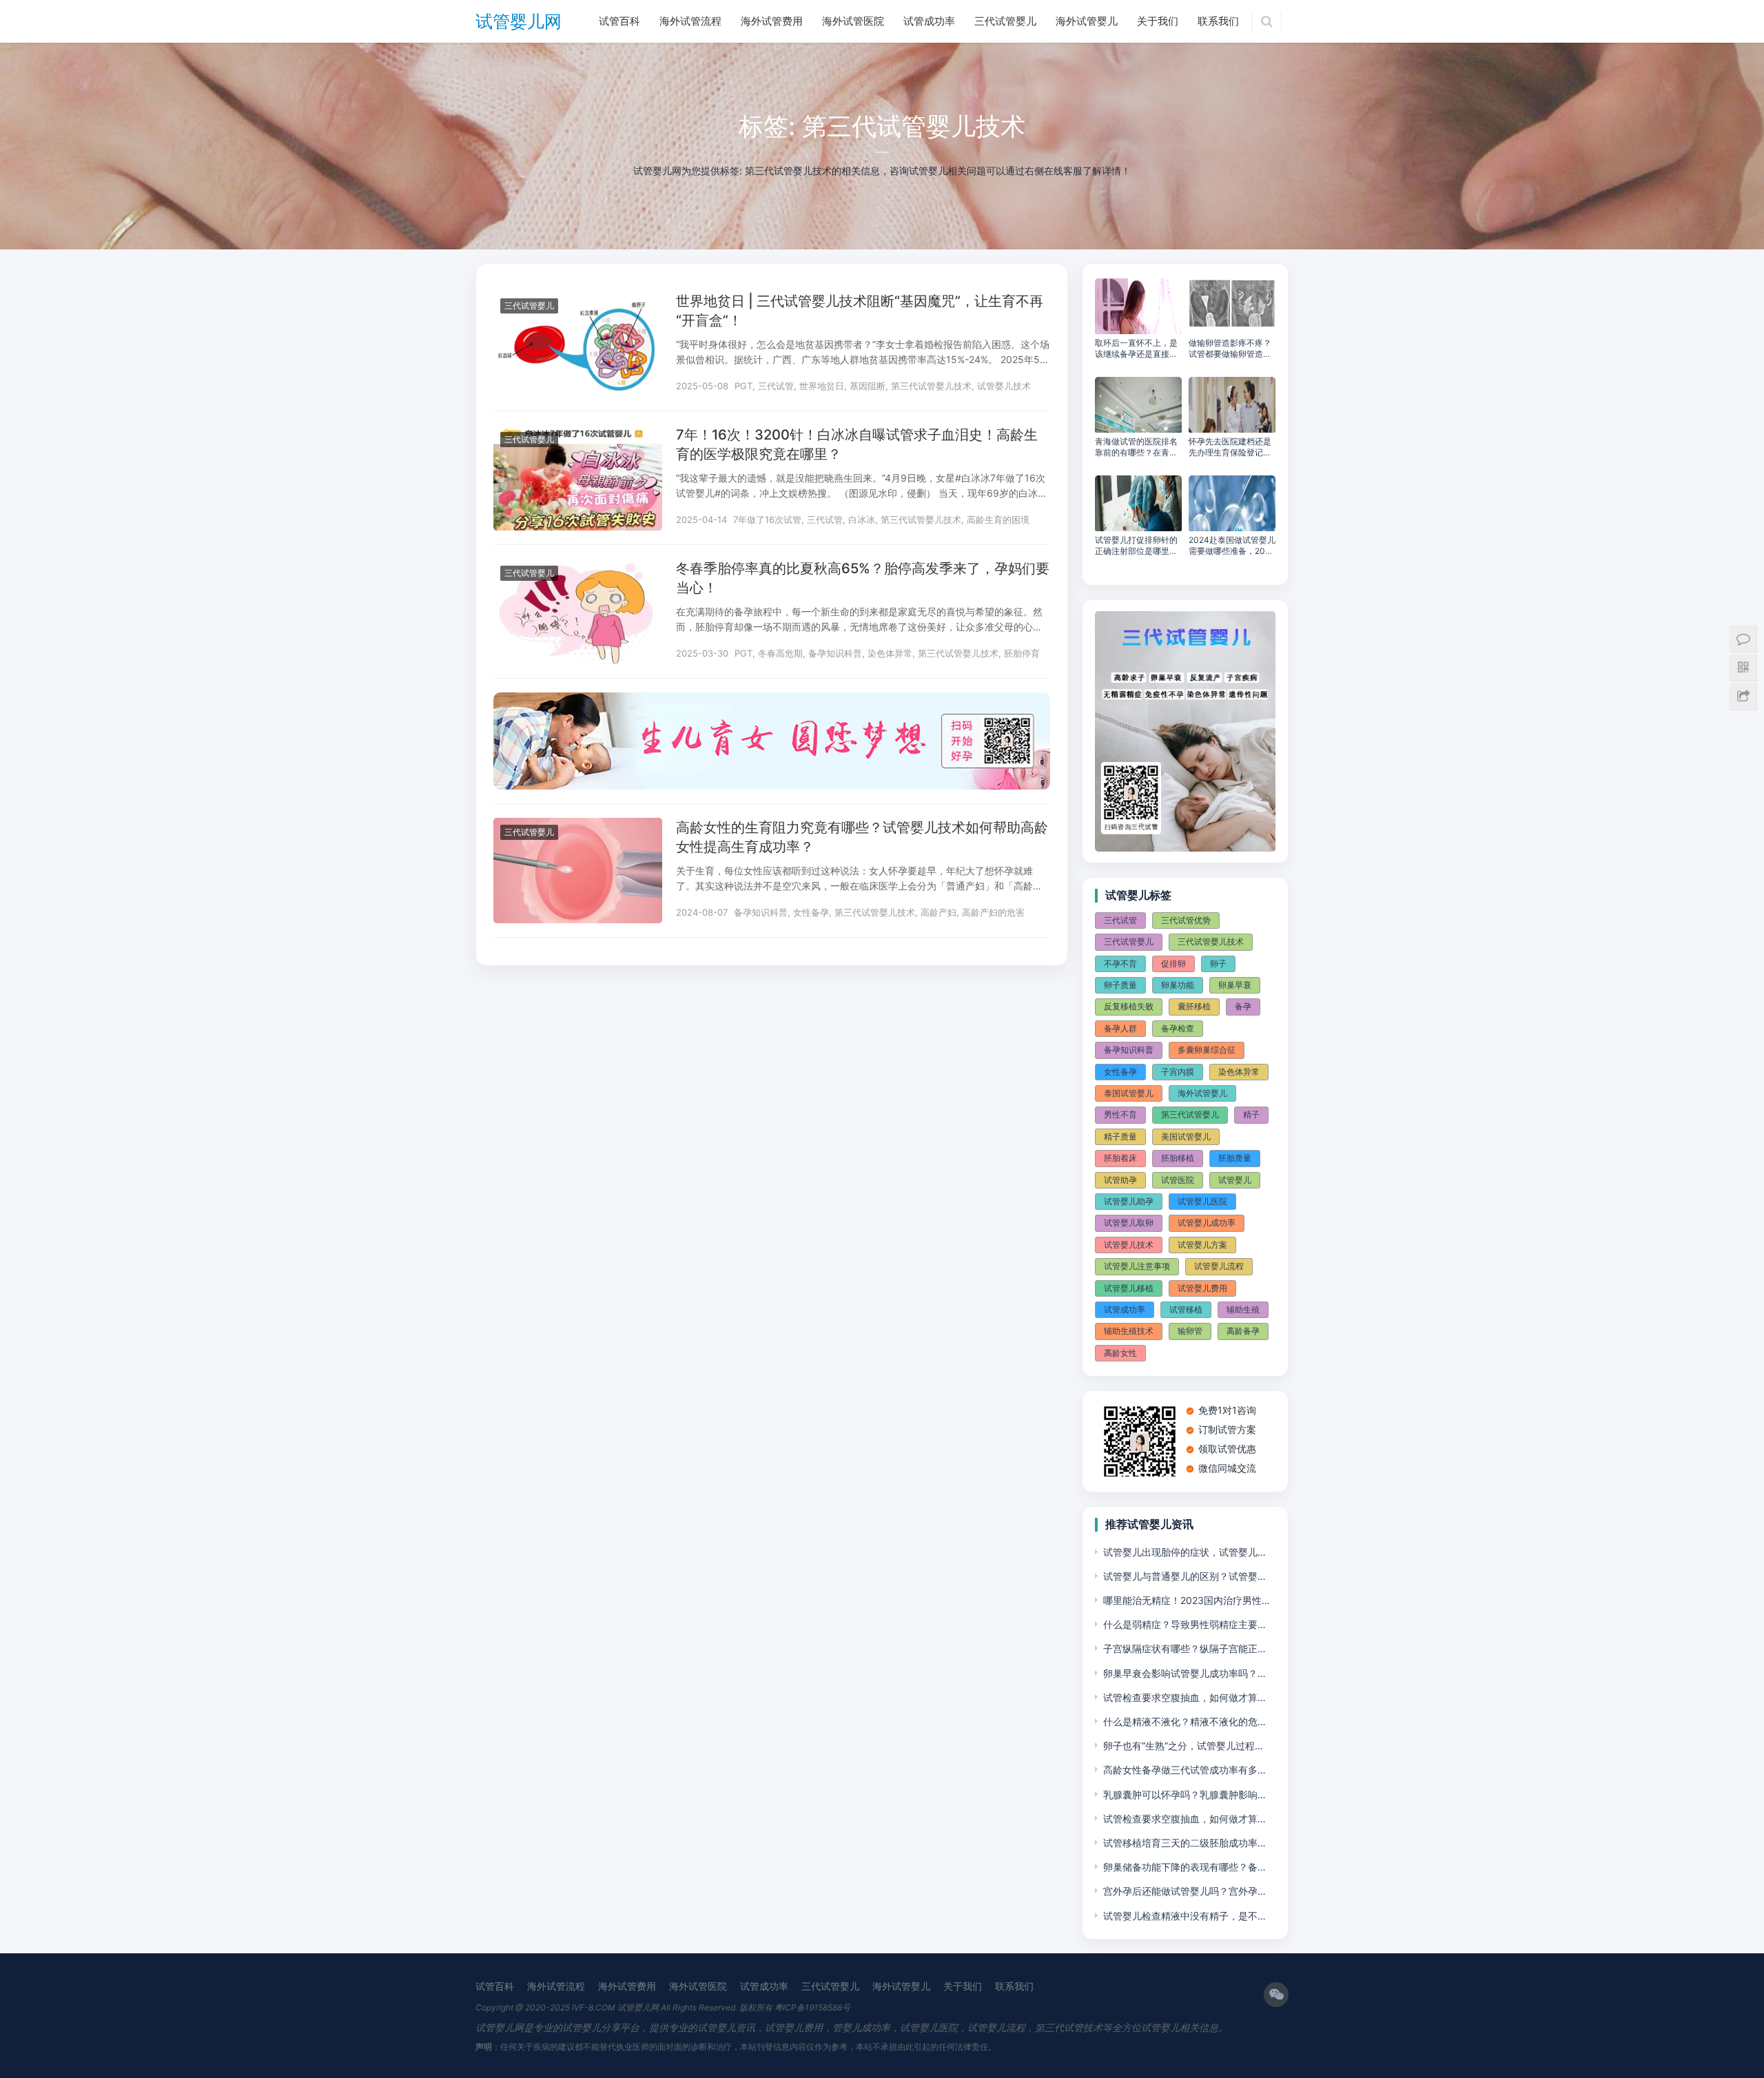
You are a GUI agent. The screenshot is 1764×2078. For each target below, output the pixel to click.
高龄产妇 (939, 912)
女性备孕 (811, 912)
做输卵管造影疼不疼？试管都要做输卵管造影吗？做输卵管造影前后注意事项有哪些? (1230, 349)
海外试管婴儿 (1087, 21)
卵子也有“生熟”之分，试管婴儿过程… (1183, 1746)
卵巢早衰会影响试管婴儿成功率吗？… (1184, 1673)
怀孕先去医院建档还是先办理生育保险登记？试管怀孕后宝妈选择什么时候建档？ (1230, 447)
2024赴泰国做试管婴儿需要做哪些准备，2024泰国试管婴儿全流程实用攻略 (1232, 546)
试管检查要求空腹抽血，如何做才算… (1184, 1697)
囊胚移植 (1194, 1006)
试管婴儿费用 (1202, 1288)
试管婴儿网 (519, 21)
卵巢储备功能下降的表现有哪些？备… (1184, 1867)
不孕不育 (1120, 964)
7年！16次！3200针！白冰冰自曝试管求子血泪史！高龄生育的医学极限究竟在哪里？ (857, 444)
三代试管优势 (1186, 920)
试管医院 (1178, 1180)
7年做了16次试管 (767, 519)
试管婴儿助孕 (1129, 1201)
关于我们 (1158, 21)
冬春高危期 (780, 653)
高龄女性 (1120, 1353)
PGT (743, 386)
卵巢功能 (1178, 985)
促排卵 (1173, 964)
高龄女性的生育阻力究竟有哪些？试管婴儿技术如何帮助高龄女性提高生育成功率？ (862, 837)
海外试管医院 (853, 21)
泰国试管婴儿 (1129, 1093)
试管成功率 (929, 21)
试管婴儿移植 (1129, 1288)
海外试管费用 (772, 21)
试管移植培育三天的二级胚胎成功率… (1184, 1843)
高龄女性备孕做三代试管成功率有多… (1184, 1770)
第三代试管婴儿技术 (931, 386)
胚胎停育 (1022, 653)
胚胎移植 (1178, 1158)
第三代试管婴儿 (1190, 1114)
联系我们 (1218, 21)
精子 (1251, 1114)
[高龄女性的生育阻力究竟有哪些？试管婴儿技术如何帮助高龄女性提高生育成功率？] (578, 826)
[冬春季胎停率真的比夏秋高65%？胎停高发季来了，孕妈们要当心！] (578, 567)
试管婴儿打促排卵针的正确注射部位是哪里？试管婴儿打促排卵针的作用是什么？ (1136, 546)
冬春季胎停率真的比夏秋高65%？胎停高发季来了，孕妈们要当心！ (863, 578)
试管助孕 (1120, 1180)
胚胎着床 (1120, 1158)
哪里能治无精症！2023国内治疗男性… (1187, 1600)
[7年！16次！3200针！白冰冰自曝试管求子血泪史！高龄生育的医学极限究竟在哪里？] (578, 434)
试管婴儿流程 (1219, 1266)
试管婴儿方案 (1202, 1245)
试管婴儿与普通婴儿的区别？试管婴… (1184, 1576)
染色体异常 (890, 653)
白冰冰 (862, 519)
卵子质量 (1120, 985)
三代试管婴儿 (1005, 21)
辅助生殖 (1243, 1309)
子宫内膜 (1178, 1072)
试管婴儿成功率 (1207, 1223)
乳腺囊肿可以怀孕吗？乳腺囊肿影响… (1184, 1794)
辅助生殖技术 (1129, 1331)
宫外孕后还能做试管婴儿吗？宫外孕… (1184, 1891)
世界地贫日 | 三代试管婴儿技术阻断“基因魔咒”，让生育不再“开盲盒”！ (860, 311)
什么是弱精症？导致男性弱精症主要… (1184, 1624)
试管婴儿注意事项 (1137, 1266)
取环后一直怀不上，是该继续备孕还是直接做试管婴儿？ (1136, 349)
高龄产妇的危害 (993, 912)
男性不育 (1120, 1114)
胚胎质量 (1235, 1158)
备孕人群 (1120, 1028)
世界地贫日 (822, 386)
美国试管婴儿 (1186, 1136)
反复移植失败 (1129, 1006)
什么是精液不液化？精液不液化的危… (1184, 1721)
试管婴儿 (1235, 1180)
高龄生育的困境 (998, 519)
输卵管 (1190, 1331)
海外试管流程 (690, 21)
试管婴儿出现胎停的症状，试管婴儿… (1184, 1552)
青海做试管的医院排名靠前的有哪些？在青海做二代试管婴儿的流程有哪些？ (1136, 447)
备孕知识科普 (835, 653)
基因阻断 (868, 386)
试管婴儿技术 (1004, 386)
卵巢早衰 (1235, 985)
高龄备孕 (1243, 1331)
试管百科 (619, 21)
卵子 (1218, 964)
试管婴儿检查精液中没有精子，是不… (1184, 1916)
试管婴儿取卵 (1129, 1223)
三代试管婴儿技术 (1211, 942)
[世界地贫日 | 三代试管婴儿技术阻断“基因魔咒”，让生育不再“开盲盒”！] (578, 300)
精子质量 (1120, 1136)
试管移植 (1186, 1309)
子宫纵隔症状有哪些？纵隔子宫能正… (1184, 1648)
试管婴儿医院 (1202, 1201)
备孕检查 (1178, 1028)
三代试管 (776, 386)
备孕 (1243, 1006)
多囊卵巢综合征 (1207, 1050)
